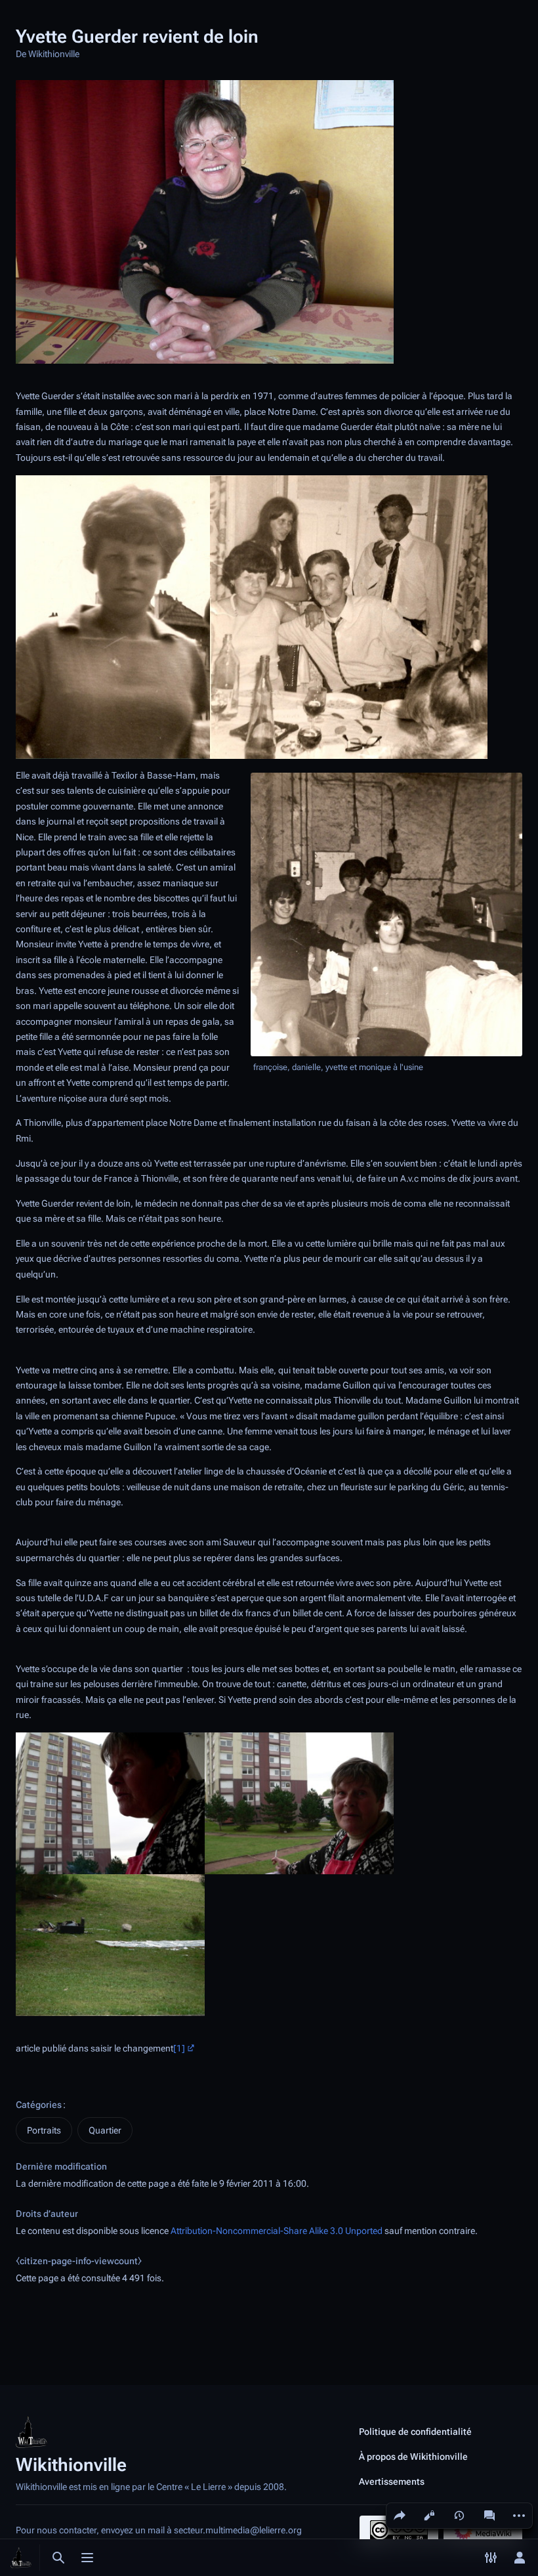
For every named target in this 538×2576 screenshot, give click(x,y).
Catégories (39, 2105)
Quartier (105, 2130)
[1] (179, 2049)
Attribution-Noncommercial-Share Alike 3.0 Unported (277, 2231)
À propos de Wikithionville (413, 2457)
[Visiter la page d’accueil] (21, 2558)
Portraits (44, 2130)
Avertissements (392, 2481)
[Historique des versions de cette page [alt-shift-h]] (459, 2516)
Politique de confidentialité (415, 2432)
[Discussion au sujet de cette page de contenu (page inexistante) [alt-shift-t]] (489, 2516)
